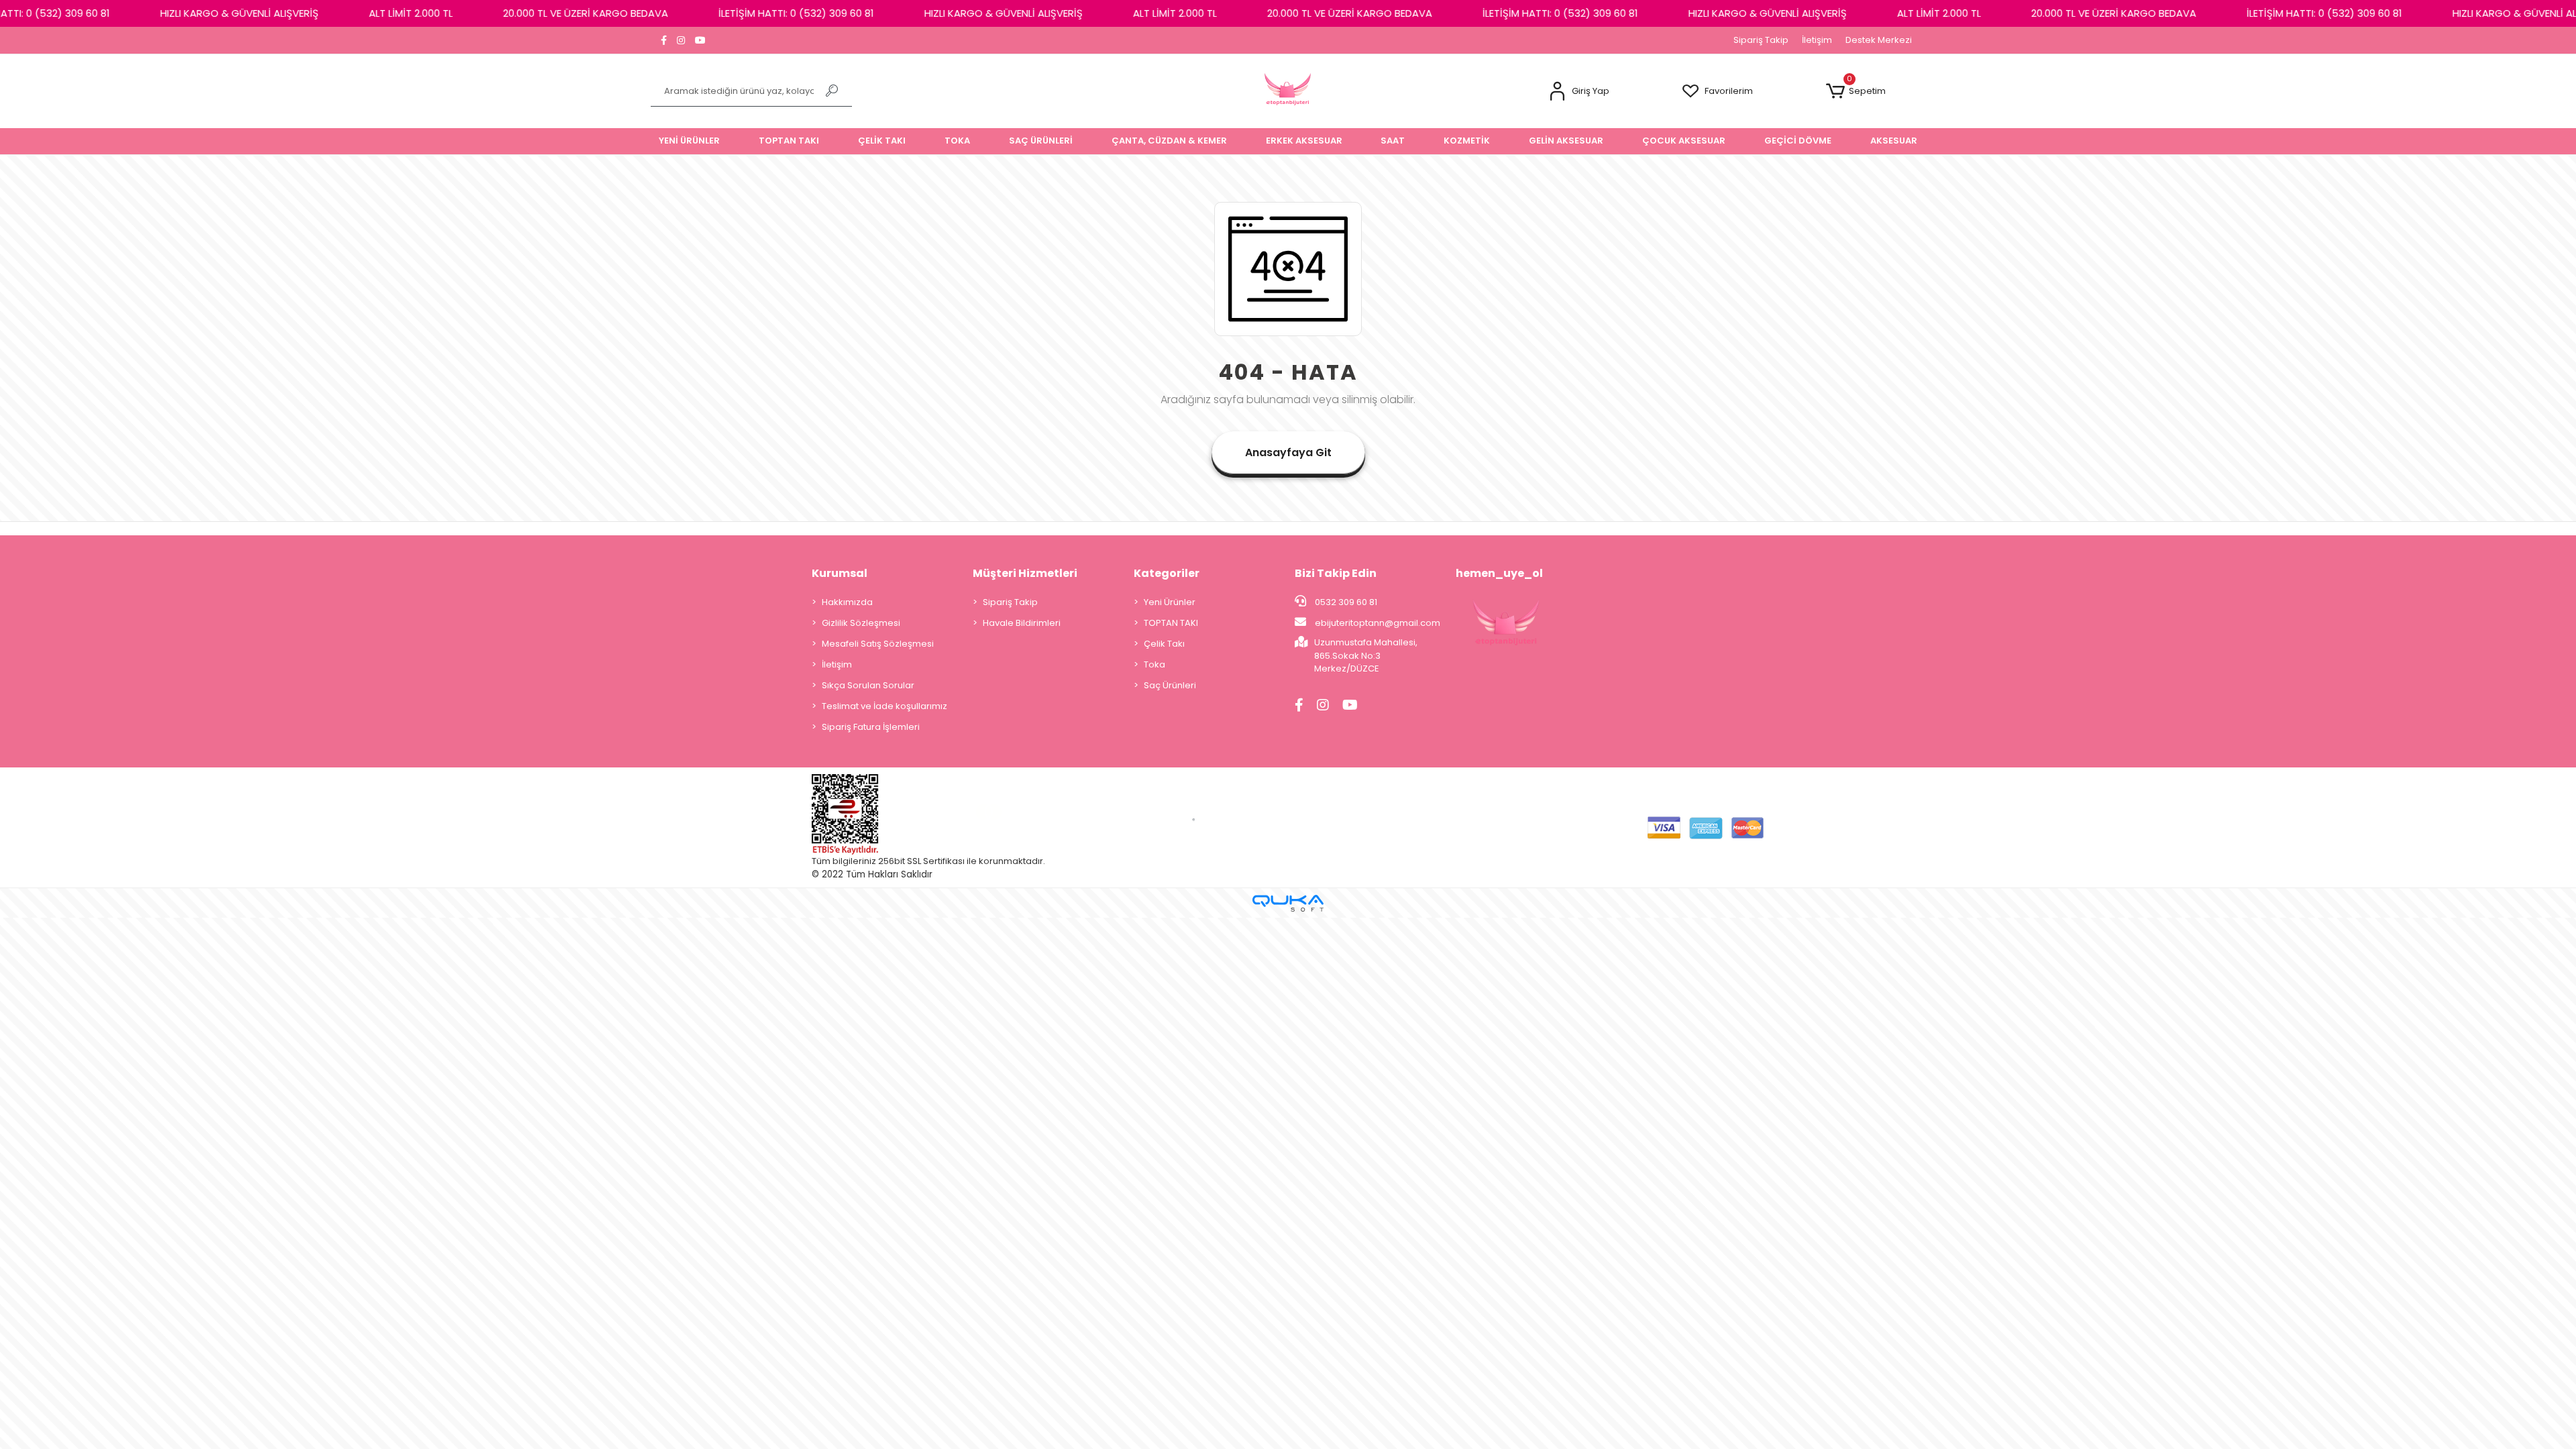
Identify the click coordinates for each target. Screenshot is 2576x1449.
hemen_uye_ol (1499, 573)
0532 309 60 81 (1345, 602)
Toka (1155, 664)
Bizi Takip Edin (1336, 573)
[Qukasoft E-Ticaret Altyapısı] (1288, 903)
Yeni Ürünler (1170, 602)
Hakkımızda (847, 602)
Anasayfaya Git (1288, 452)
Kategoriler (1167, 573)
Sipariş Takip (1761, 40)
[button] (1579, 92)
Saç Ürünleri (1170, 685)
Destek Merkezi (1879, 40)
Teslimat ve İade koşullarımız (884, 706)
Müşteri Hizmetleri (1025, 573)
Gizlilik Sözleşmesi (861, 623)
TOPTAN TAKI (1171, 623)
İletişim (1817, 40)
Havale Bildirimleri (1022, 623)
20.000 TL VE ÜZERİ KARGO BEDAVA (523, 13)
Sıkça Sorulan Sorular (868, 685)
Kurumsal (840, 573)
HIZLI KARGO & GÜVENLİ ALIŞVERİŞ (177, 13)
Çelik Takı (1164, 644)
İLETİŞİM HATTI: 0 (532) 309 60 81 (734, 13)
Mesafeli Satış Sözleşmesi (878, 644)
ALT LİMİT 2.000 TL (348, 13)
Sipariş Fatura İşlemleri (871, 727)
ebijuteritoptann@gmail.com (1378, 623)
